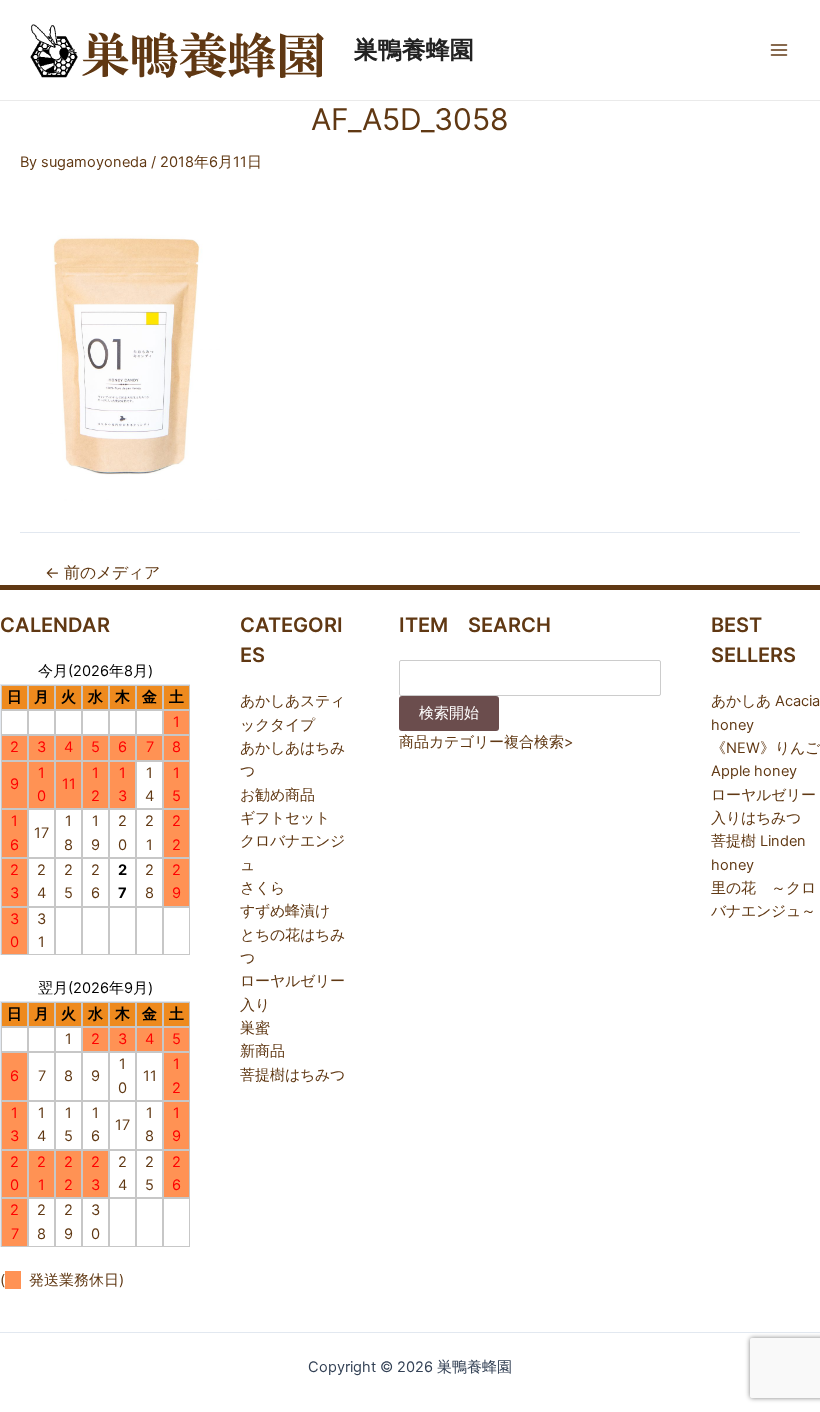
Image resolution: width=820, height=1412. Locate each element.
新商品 (262, 1051)
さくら (262, 888)
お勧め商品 (277, 795)
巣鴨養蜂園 (414, 49)
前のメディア (102, 573)
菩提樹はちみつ (292, 1075)
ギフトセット (285, 818)
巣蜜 (255, 1028)
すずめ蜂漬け (285, 911)
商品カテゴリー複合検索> (486, 742)
